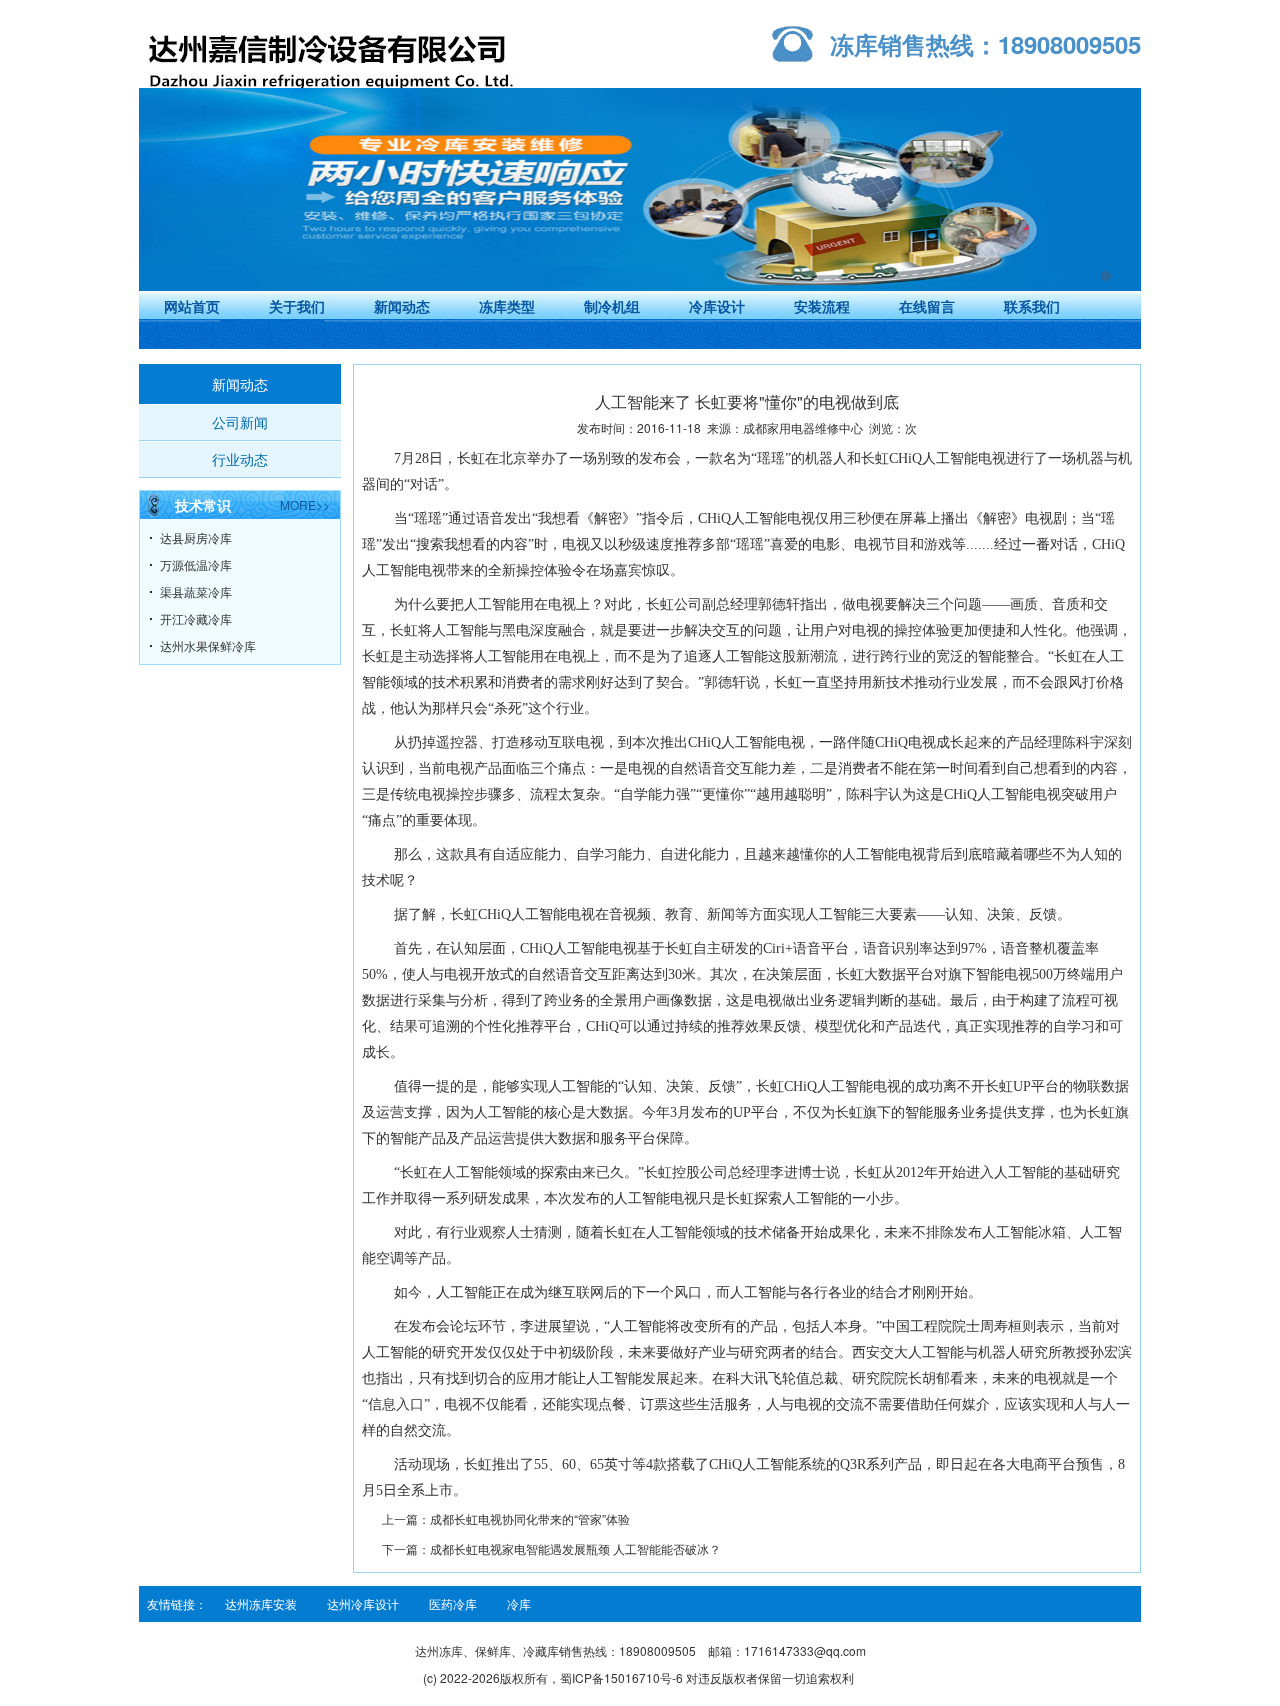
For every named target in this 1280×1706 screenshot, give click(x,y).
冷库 (519, 1603)
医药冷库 (453, 1603)
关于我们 (297, 306)
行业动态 (240, 459)
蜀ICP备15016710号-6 (621, 1677)
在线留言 (927, 306)
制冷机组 (612, 306)
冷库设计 (717, 306)
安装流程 (822, 306)
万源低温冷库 (196, 564)
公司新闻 (240, 422)
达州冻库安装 (261, 1603)
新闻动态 (402, 306)
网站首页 (192, 306)
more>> (305, 504)
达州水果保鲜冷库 (208, 645)
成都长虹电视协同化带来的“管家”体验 (530, 1518)
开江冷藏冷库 (196, 618)
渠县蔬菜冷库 (196, 591)
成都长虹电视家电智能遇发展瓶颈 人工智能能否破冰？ (575, 1548)
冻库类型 (507, 306)
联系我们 (1032, 306)
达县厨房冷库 (196, 537)
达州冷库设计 (363, 1603)
